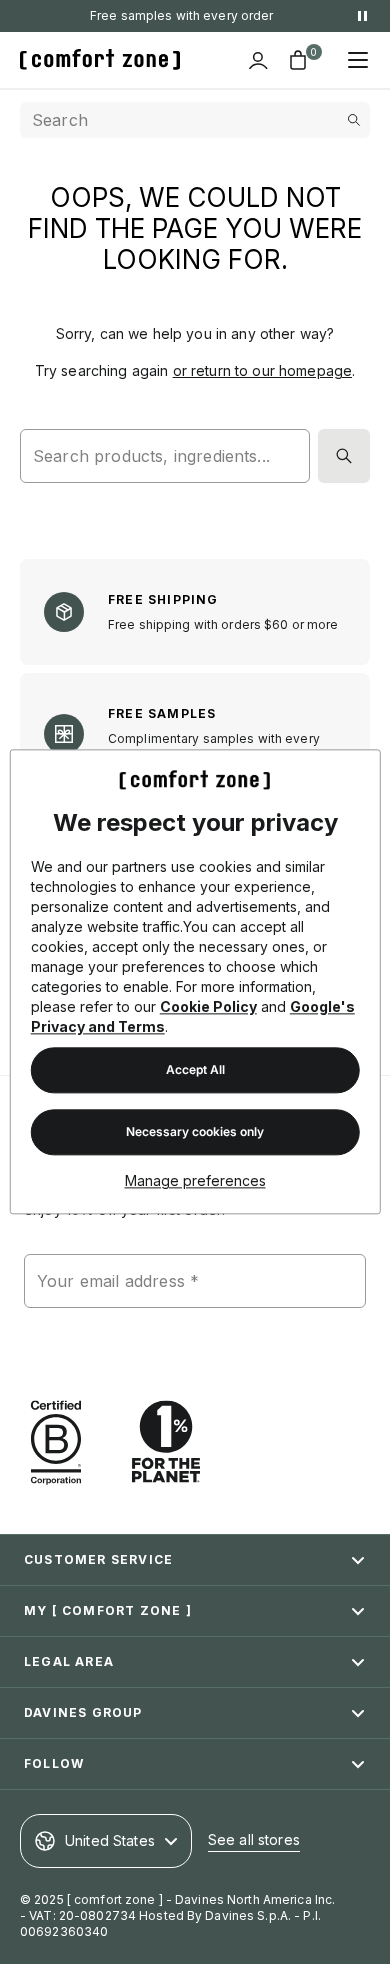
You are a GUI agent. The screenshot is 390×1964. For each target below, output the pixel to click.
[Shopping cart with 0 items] (298, 60)
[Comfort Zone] (100, 60)
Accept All (195, 1070)
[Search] (344, 456)
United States (110, 1840)
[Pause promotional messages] (362, 16)
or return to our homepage (263, 370)
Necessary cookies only (195, 1132)
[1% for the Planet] (166, 1443)
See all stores (254, 1839)
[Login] (258, 60)
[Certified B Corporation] (56, 1443)
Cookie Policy (208, 1007)
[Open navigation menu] (358, 60)
